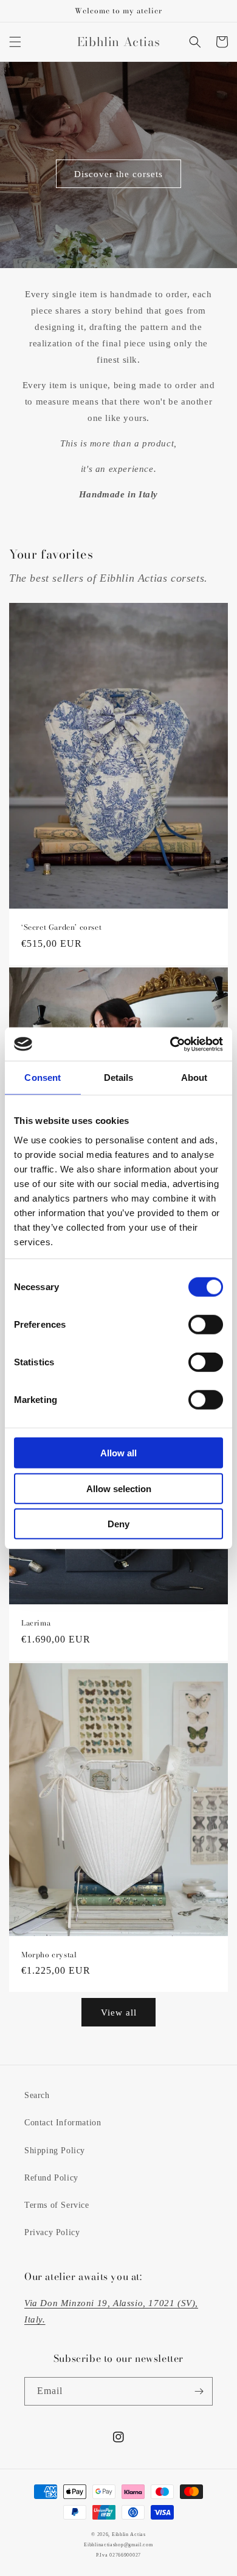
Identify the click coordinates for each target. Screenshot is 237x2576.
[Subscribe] (199, 2391)
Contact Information (63, 2123)
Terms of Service (57, 2205)
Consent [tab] (43, 1078)
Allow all (118, 1453)
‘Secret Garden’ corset (61, 927)
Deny (118, 1524)
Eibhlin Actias (129, 2534)
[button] (15, 42)
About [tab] (194, 1078)
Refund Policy (51, 2178)
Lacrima (36, 1623)
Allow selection (119, 1488)
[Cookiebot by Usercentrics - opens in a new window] (170, 1044)
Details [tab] (119, 1078)
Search (37, 2095)
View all (119, 2013)
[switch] (206, 1325)
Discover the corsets (118, 174)
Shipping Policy (55, 2151)
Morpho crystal (49, 1955)
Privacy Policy (52, 2232)
